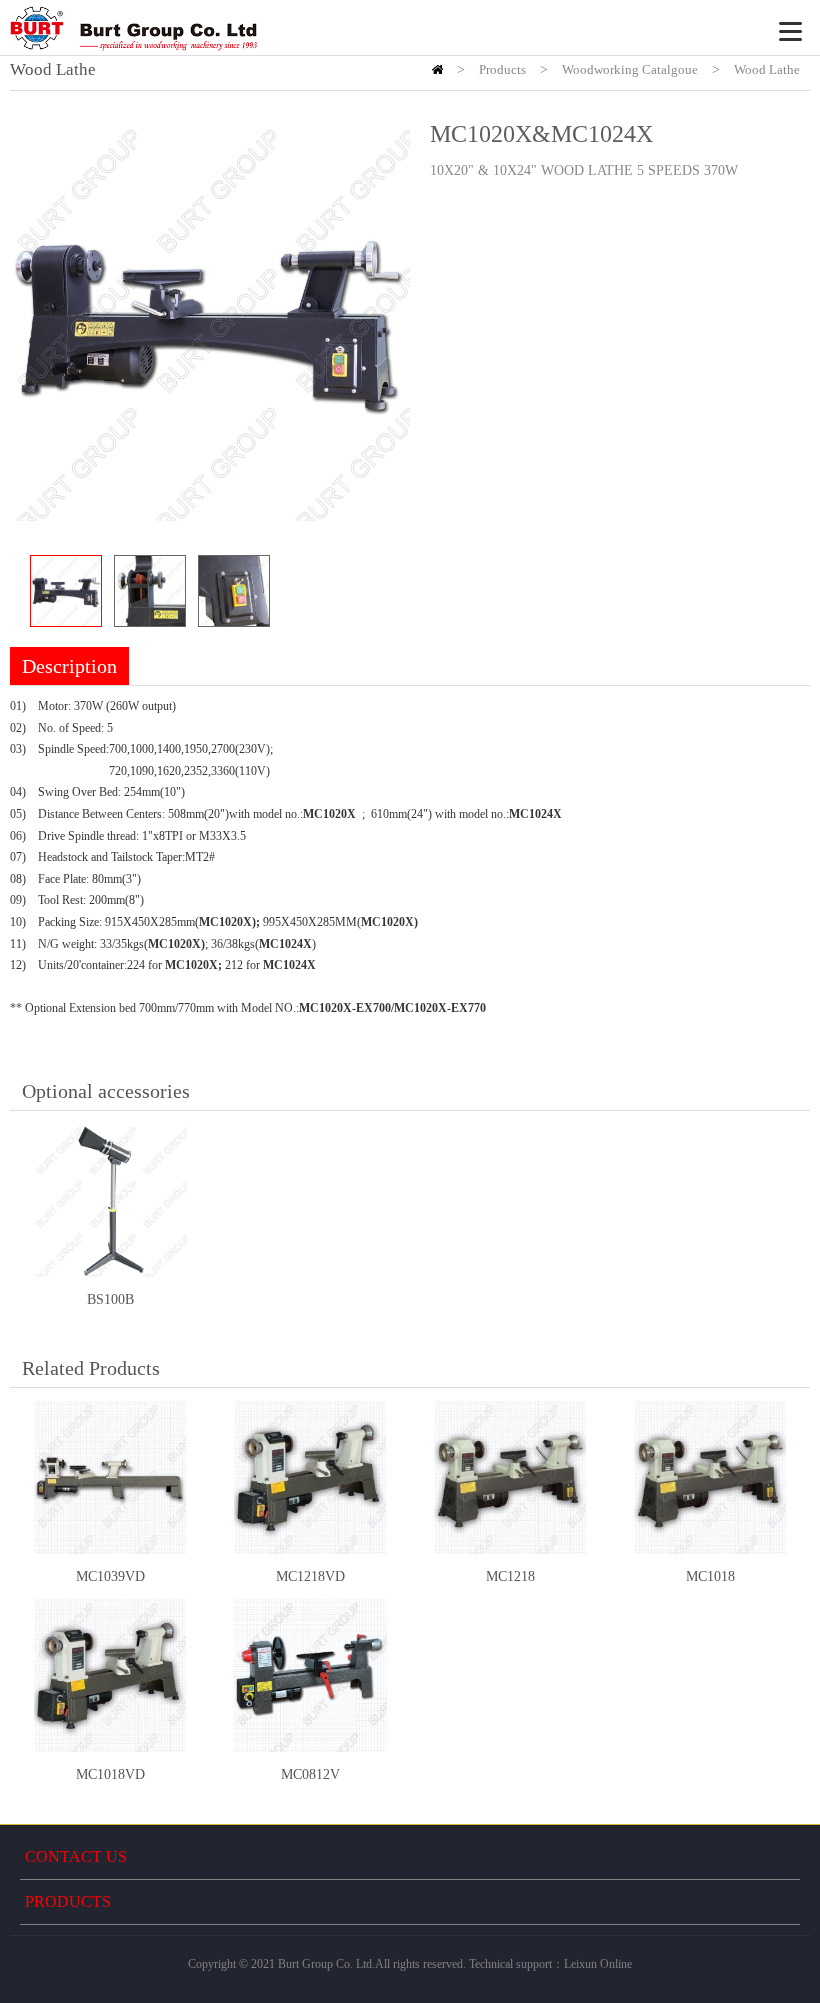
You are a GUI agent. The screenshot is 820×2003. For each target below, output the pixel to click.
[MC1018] (710, 1478)
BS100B (110, 1299)
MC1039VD (110, 1576)
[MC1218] (510, 1478)
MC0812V (310, 1774)
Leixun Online (598, 1964)
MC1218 (510, 1576)
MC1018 (710, 1576)
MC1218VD (310, 1576)
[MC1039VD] (110, 1478)
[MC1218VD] (310, 1478)
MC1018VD (110, 1774)
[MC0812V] (310, 1676)
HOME (437, 69)
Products (502, 69)
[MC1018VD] (110, 1676)
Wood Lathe (767, 69)
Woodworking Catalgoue (630, 69)
